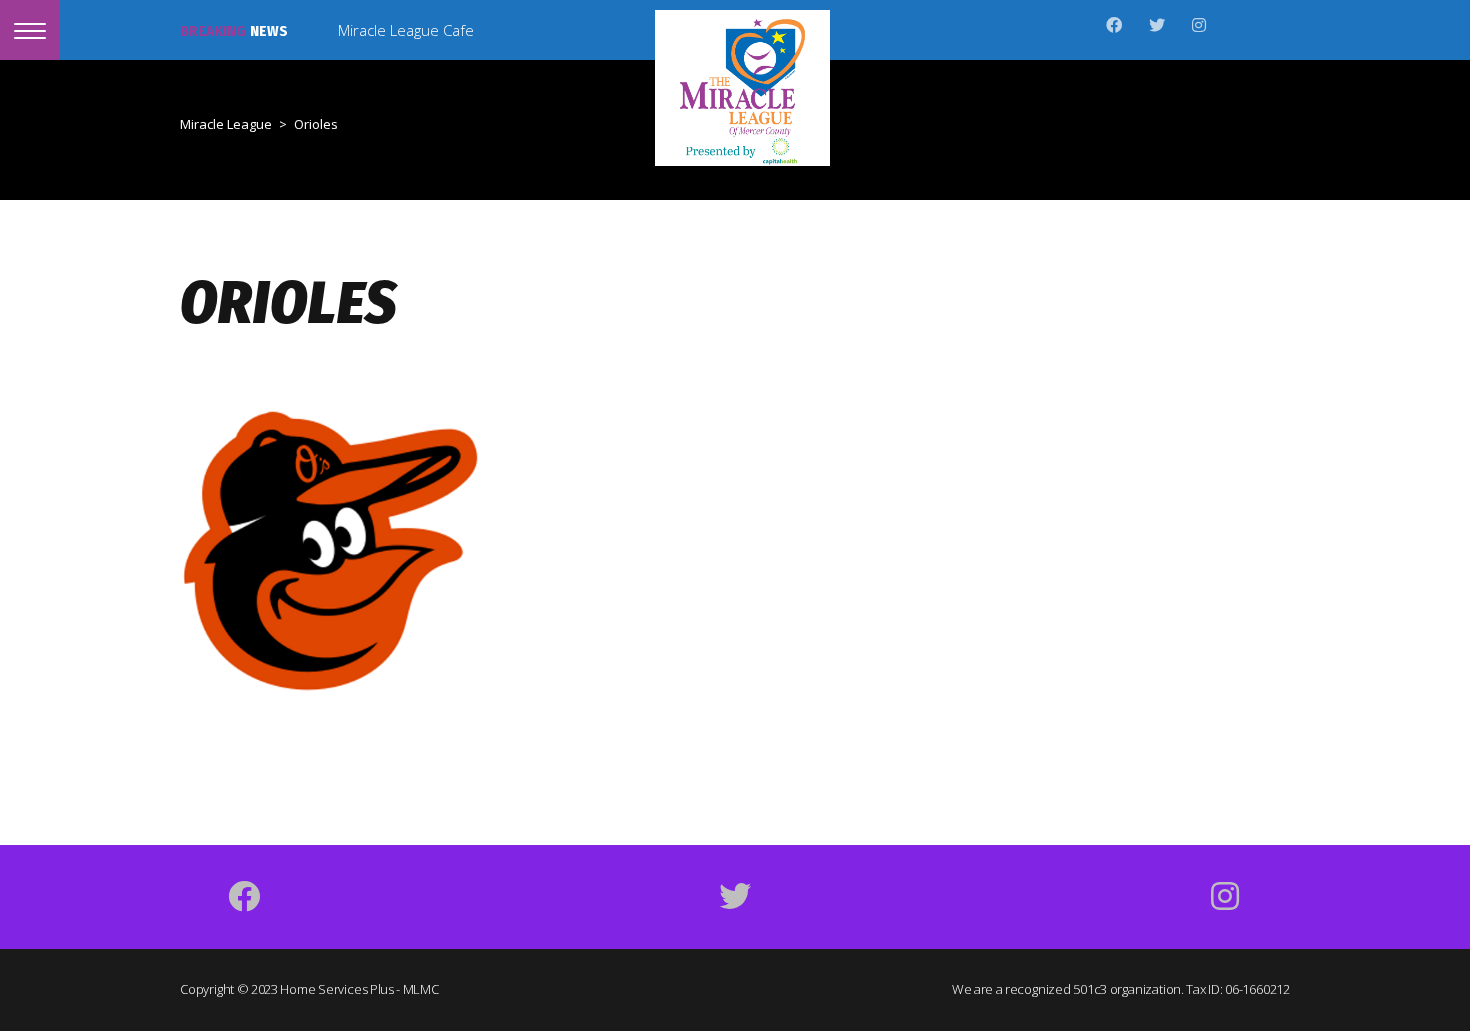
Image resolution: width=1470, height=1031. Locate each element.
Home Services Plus (337, 989)
